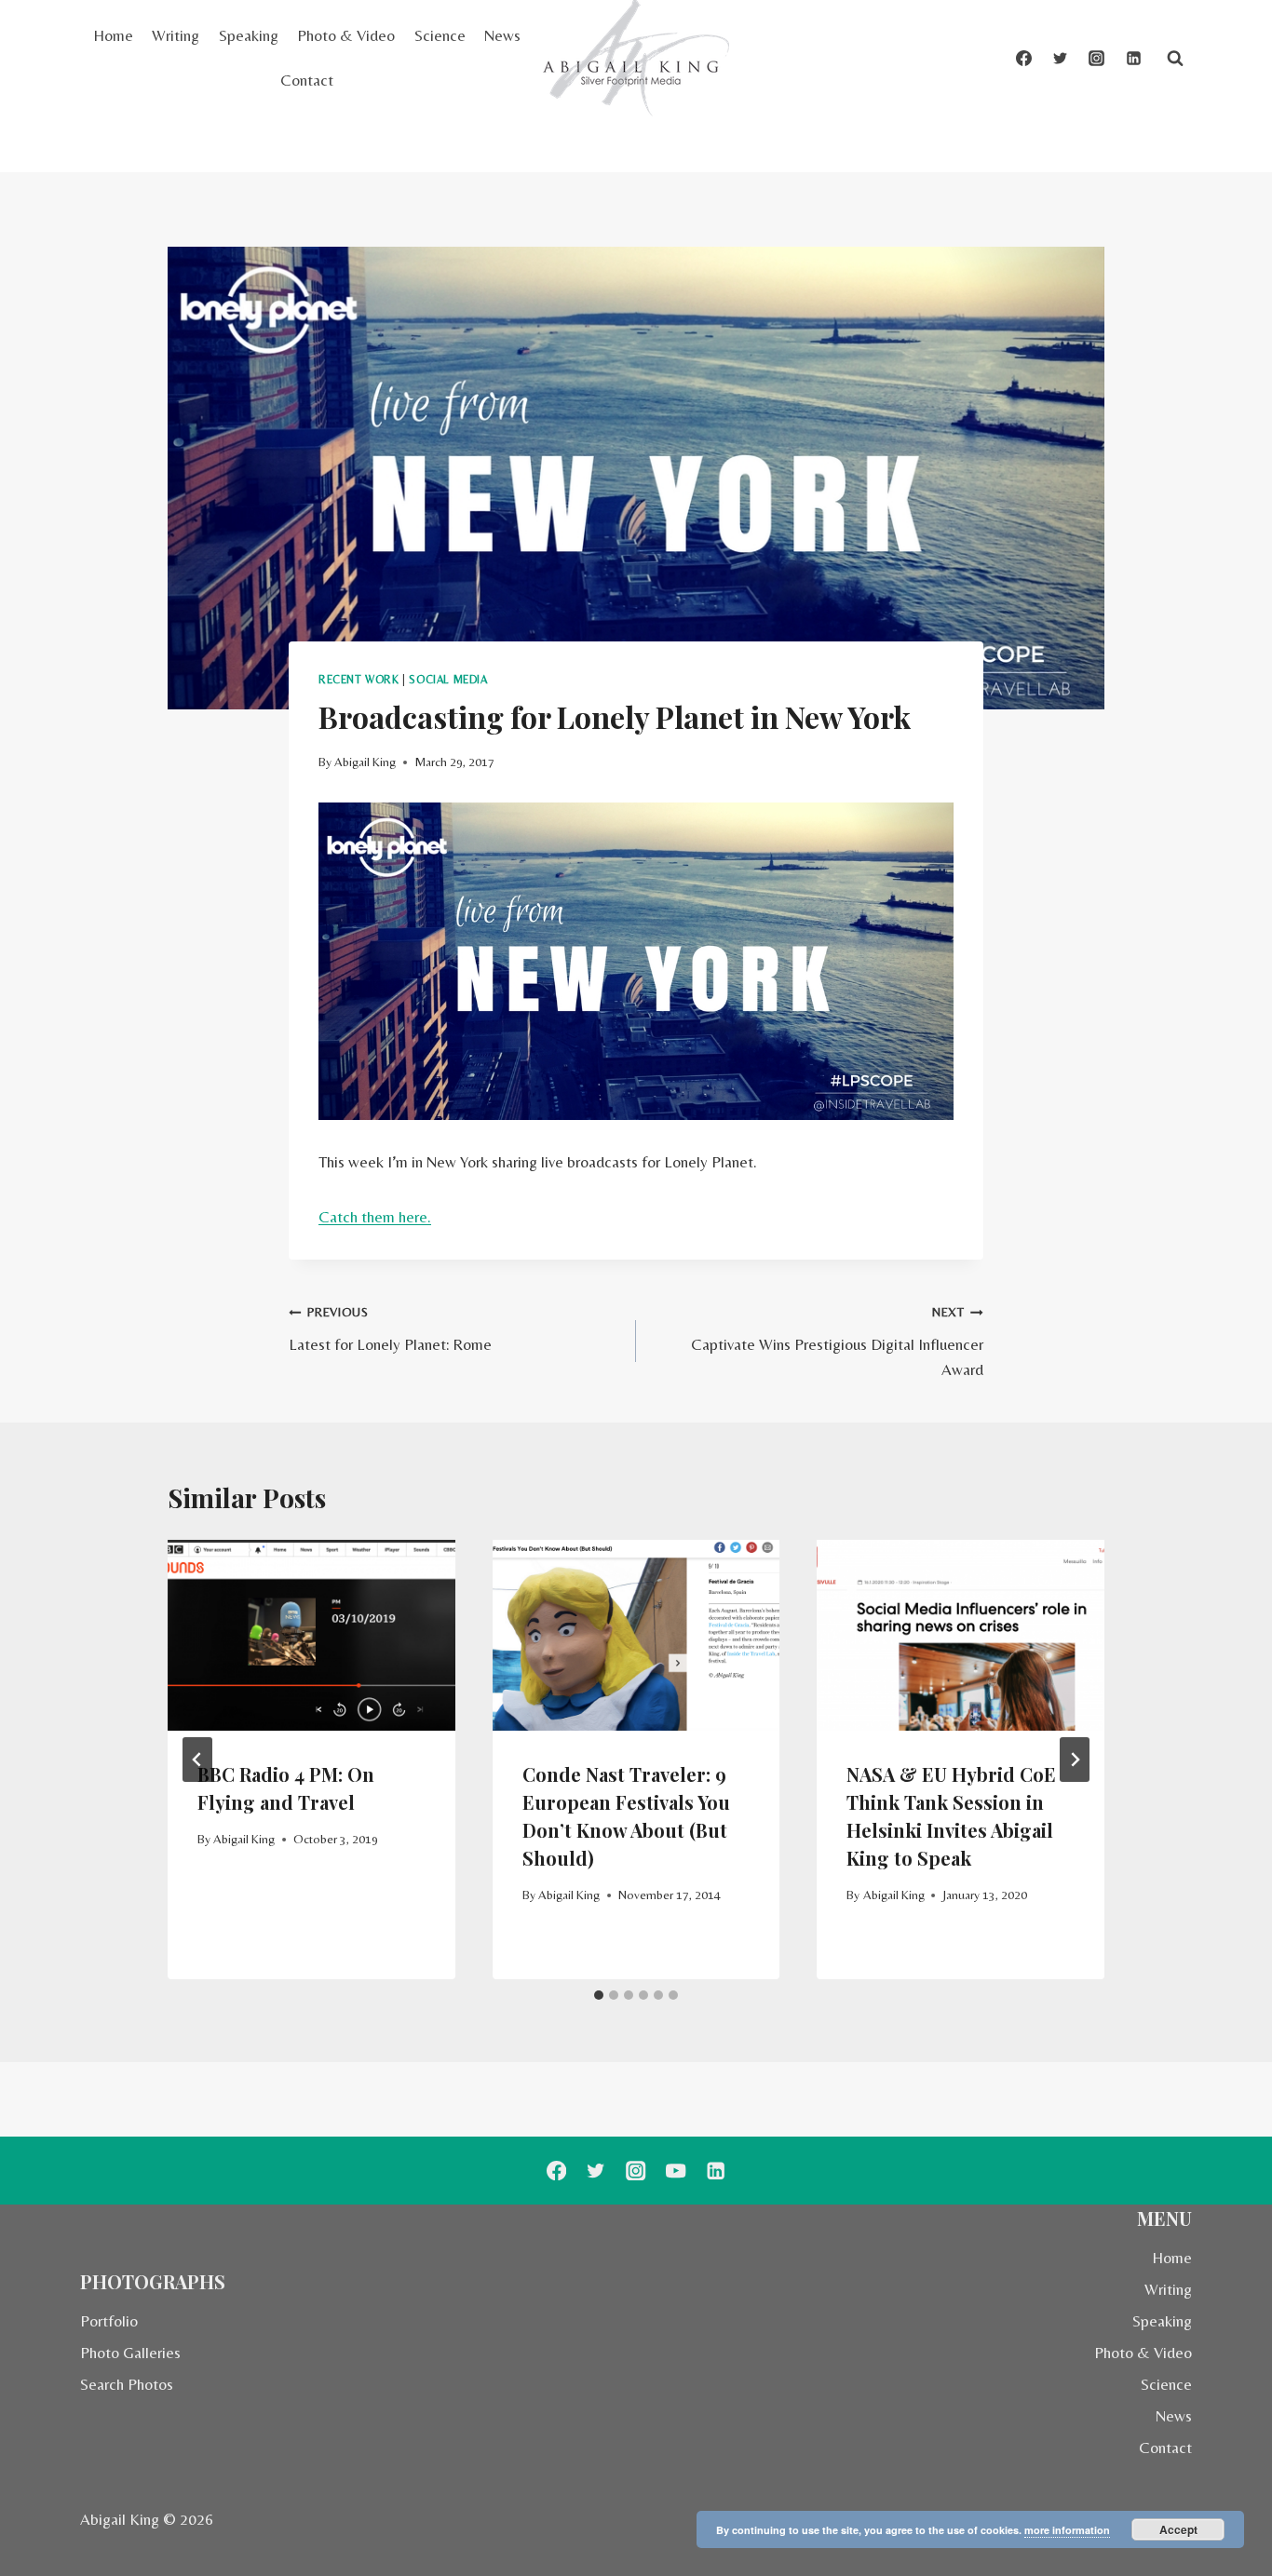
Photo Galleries (130, 2353)
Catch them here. (375, 1217)
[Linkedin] (1133, 59)
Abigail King (365, 762)
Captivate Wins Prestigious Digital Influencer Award (837, 1342)
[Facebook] (1024, 59)
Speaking (249, 35)
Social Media (448, 680)
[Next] (1075, 1760)
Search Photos (127, 2384)
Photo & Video (346, 35)
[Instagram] (1097, 59)
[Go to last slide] (197, 1760)
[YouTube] (676, 2171)
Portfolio (109, 2321)
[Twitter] (1061, 59)
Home (113, 35)
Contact (307, 80)
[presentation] (311, 1636)
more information (1067, 2530)
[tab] (599, 1995)
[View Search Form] (1175, 59)
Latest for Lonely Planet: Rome (390, 1329)
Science (440, 35)
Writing (176, 35)
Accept (1178, 2529)
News (502, 35)
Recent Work (359, 680)
